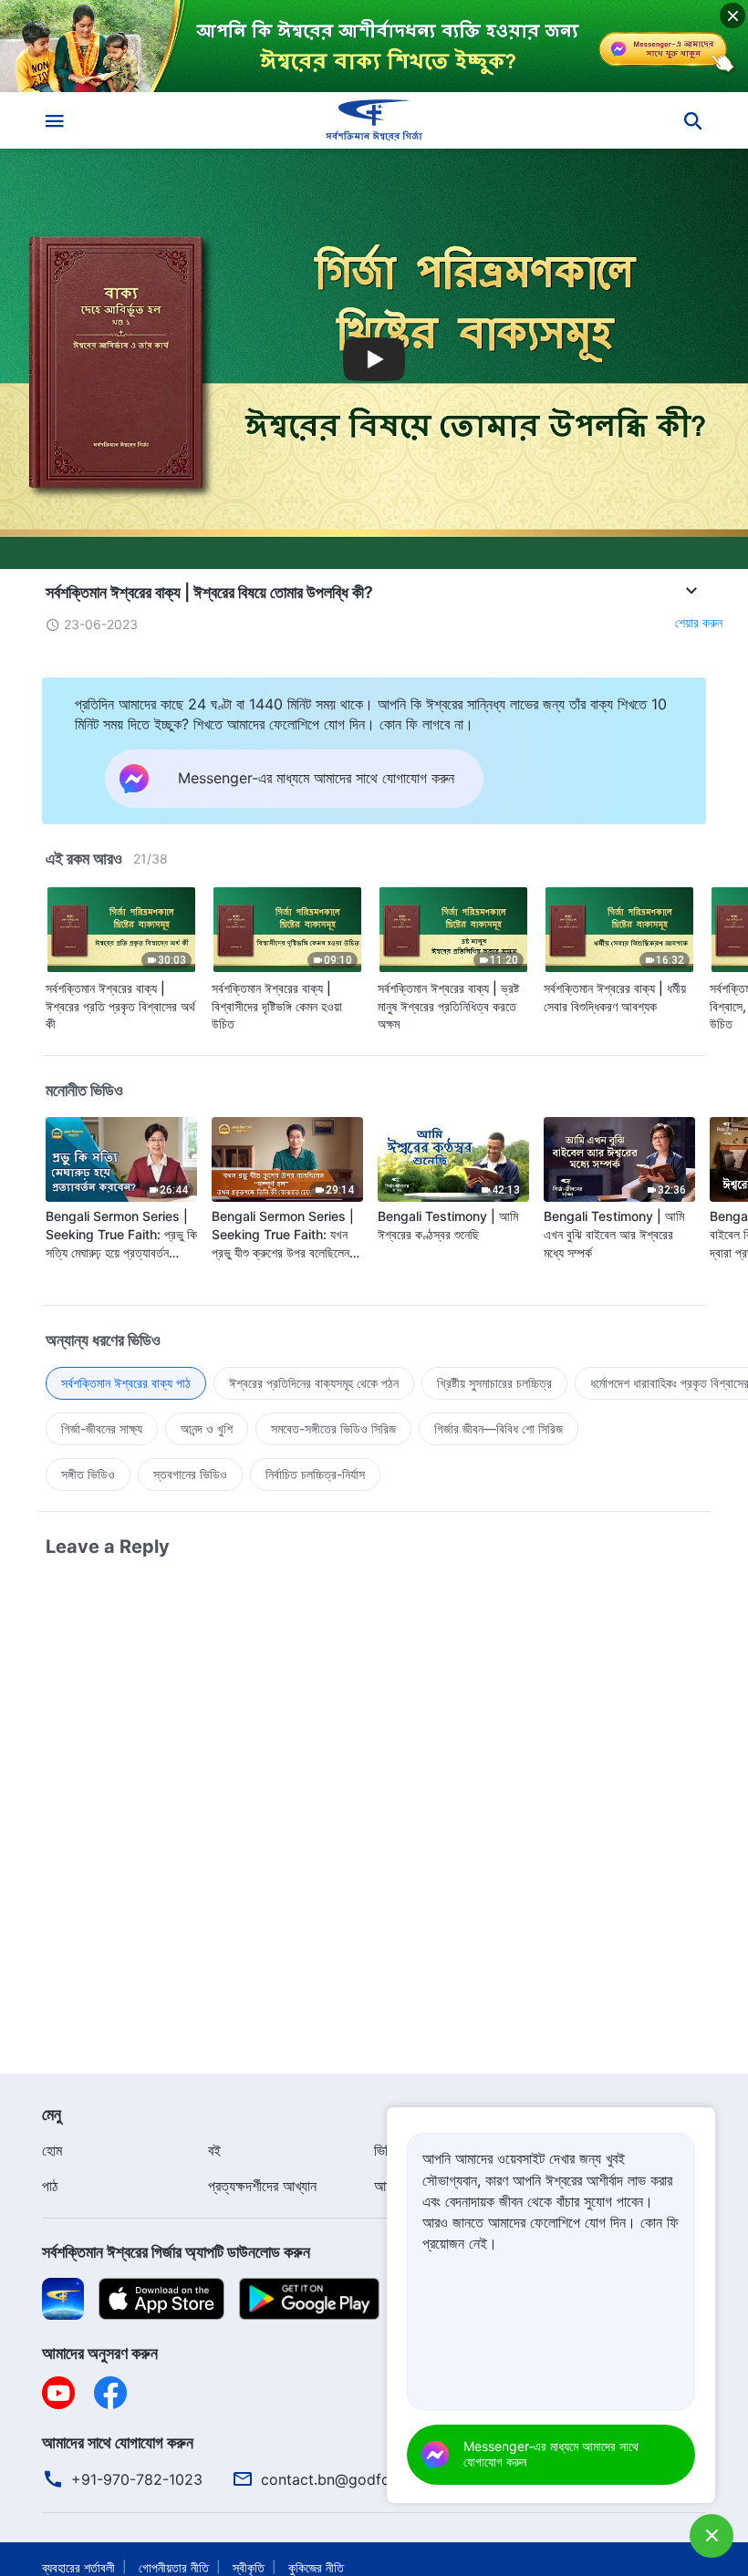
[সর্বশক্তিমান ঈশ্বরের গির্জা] (374, 120)
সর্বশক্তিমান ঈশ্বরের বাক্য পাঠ (126, 1383)
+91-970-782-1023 (137, 2479)
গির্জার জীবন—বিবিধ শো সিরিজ (499, 1428)
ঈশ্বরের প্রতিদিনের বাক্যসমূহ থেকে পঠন (314, 1383)
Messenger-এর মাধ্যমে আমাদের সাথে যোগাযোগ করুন (551, 2454)
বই (214, 2150)
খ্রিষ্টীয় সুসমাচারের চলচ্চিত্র (494, 1383)
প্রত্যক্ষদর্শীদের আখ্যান (262, 2186)
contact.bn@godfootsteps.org (365, 2479)
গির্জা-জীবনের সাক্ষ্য (102, 1428)
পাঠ (50, 2186)
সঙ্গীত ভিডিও (88, 1474)
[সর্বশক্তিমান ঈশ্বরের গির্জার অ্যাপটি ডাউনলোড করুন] (63, 2298)
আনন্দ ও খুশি (207, 1428)
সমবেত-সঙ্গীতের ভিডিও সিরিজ (333, 1428)
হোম (52, 2150)
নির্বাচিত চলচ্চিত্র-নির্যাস (315, 1474)
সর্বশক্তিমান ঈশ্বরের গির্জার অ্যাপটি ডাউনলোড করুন (176, 2252)
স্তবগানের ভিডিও (190, 1474)
